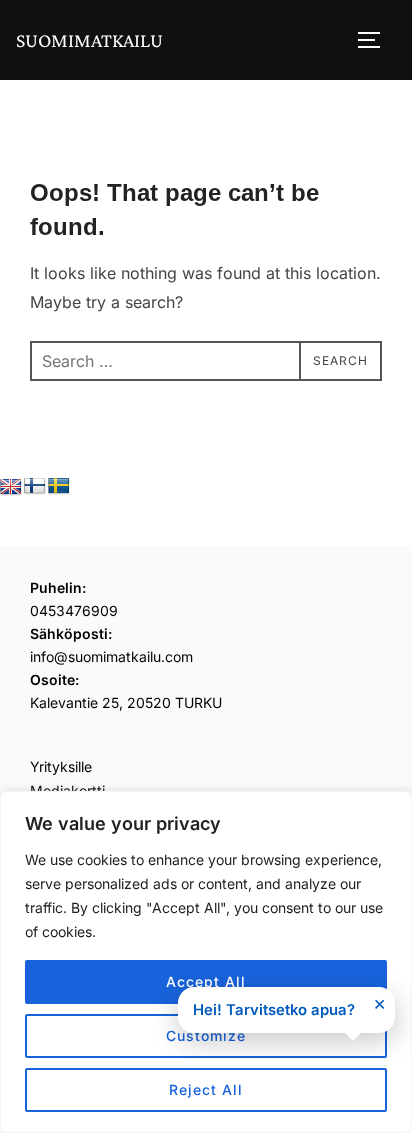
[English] (11, 487)
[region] (206, 962)
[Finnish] (35, 486)
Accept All (206, 981)
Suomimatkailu (89, 40)
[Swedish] (59, 486)
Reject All (206, 1089)
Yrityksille (61, 766)
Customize (206, 1035)
